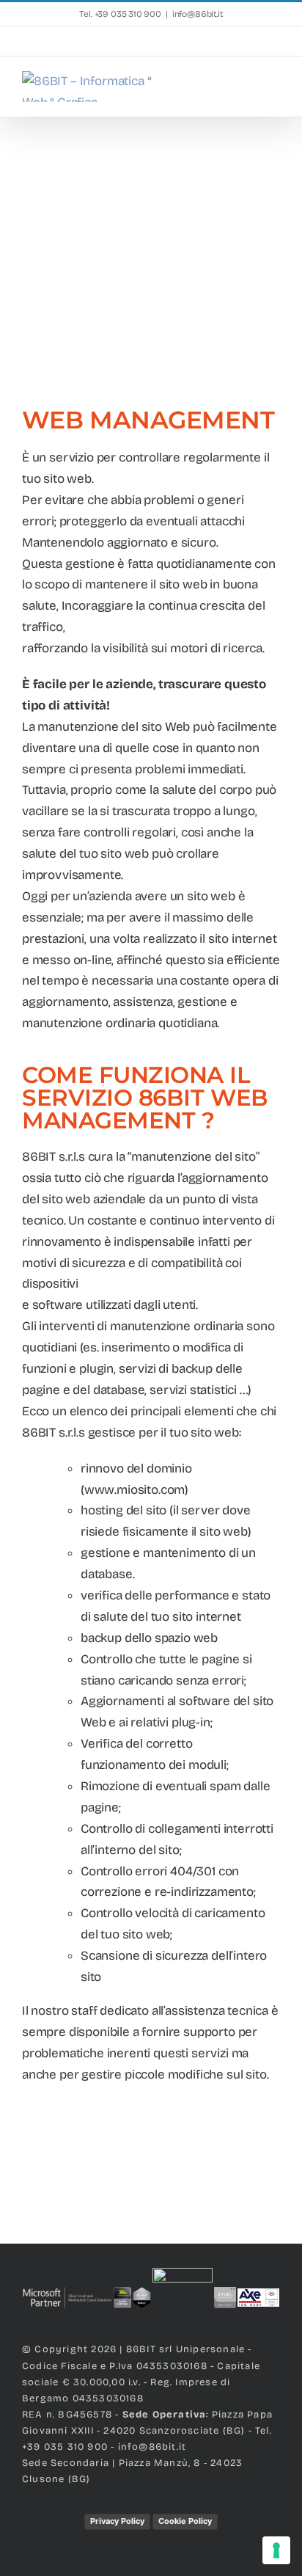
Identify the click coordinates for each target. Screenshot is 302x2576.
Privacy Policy (117, 2521)
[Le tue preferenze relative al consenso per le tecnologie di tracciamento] (276, 2550)
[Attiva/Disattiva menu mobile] (274, 86)
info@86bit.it (198, 14)
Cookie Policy (185, 2521)
